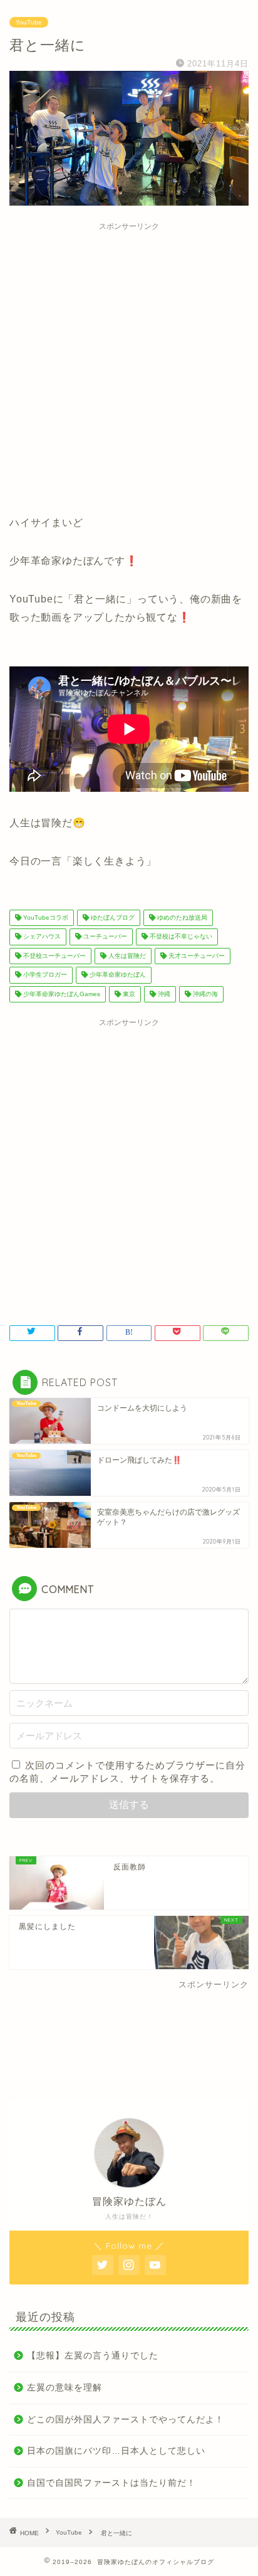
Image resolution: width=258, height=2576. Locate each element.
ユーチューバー (104, 937)
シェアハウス (41, 937)
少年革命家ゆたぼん (117, 975)
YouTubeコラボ (45, 917)
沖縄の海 (204, 994)
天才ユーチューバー (196, 956)
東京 (128, 994)
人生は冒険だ (126, 956)
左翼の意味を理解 (64, 2388)
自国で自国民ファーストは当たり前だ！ (111, 2483)
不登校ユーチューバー (54, 956)
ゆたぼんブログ (112, 917)
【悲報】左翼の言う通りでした (93, 2356)
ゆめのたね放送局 (181, 917)
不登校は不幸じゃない (180, 937)
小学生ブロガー (44, 975)
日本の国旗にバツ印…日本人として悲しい (116, 2451)
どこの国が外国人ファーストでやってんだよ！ (126, 2420)
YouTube (29, 22)
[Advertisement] (129, 366)
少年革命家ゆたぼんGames (61, 994)
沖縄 (163, 994)
